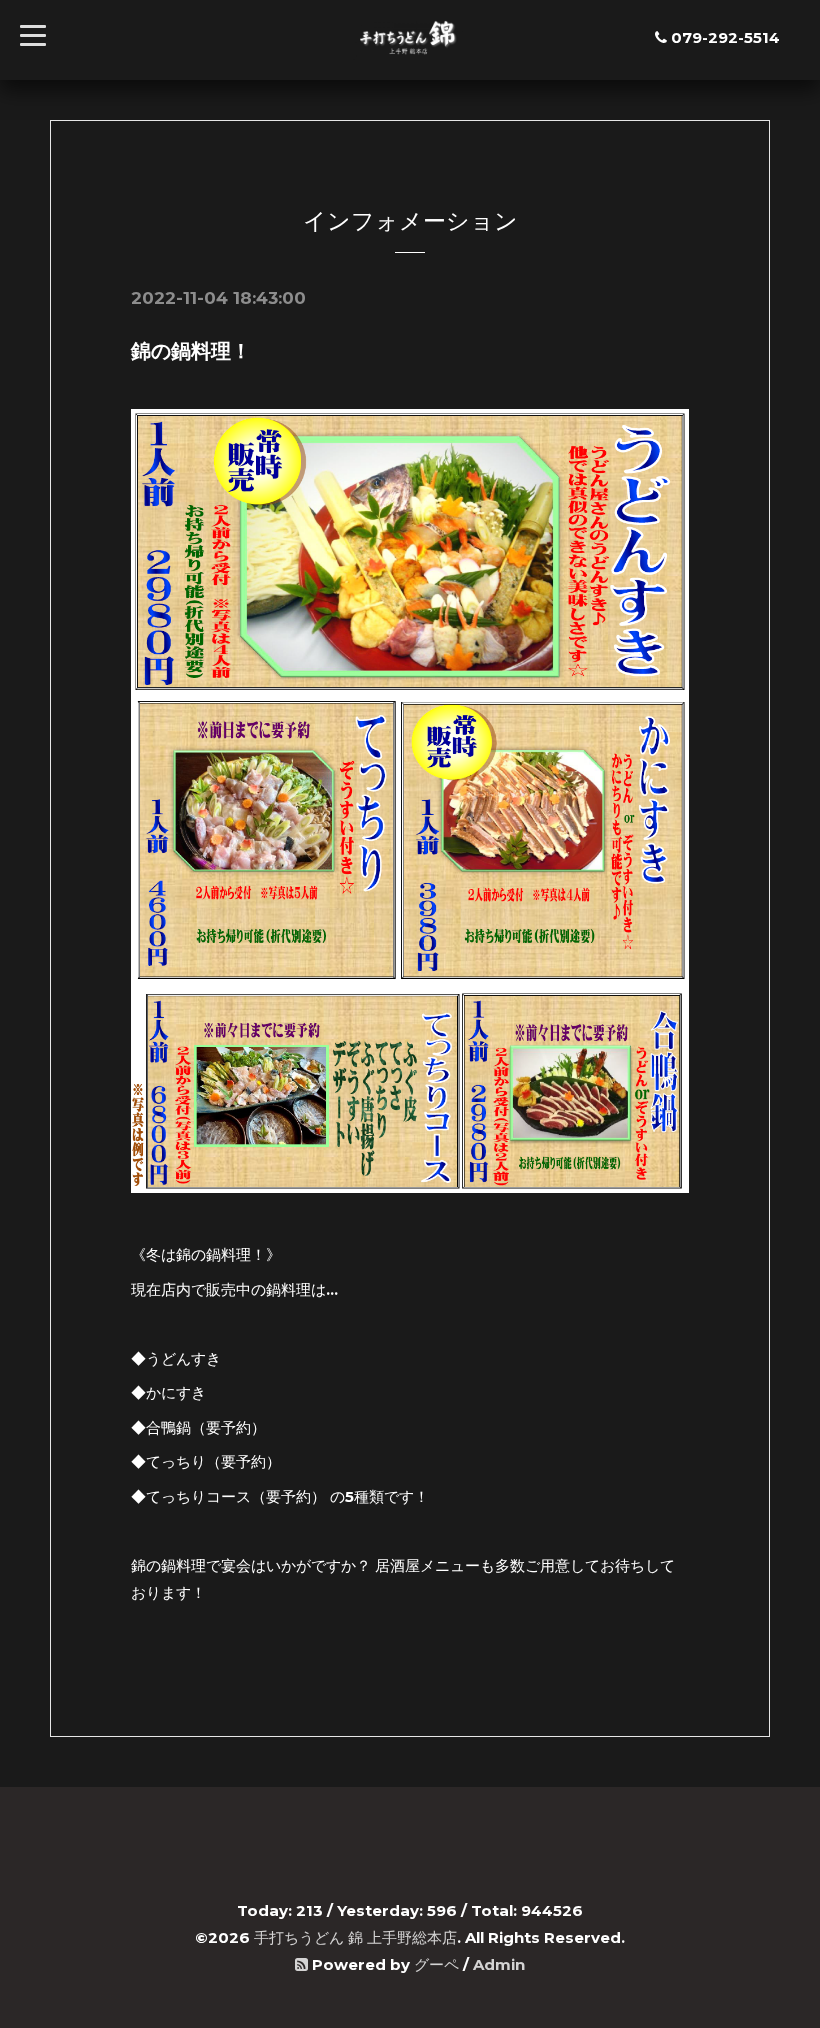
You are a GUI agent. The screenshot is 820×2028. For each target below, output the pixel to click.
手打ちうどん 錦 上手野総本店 (355, 1937)
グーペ (436, 1964)
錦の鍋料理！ (191, 351)
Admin (499, 1964)
